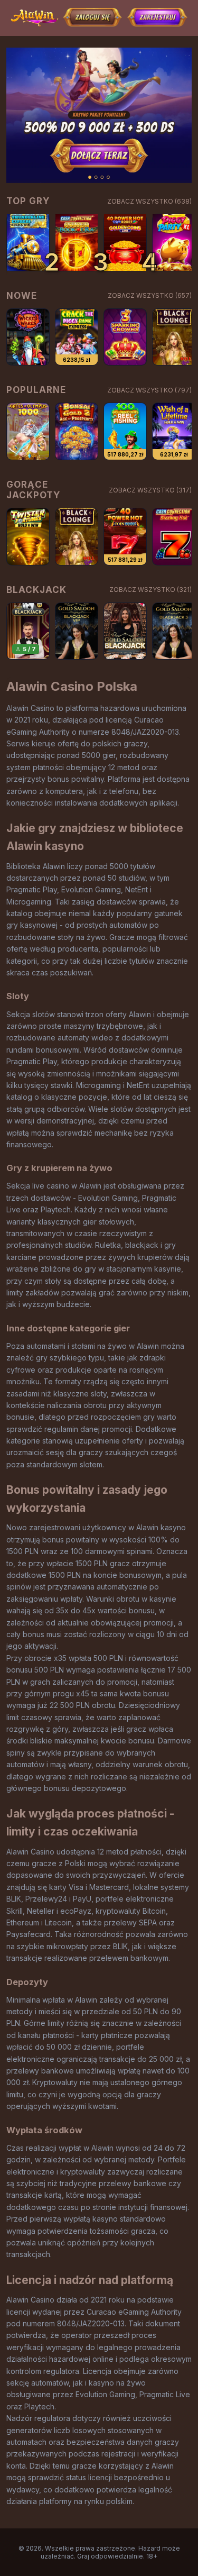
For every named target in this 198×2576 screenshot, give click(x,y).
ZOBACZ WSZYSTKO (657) (150, 295)
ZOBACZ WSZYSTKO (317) (150, 490)
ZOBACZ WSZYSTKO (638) (149, 201)
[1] (28, 243)
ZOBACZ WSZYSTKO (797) (149, 390)
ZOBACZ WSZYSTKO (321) (150, 590)
